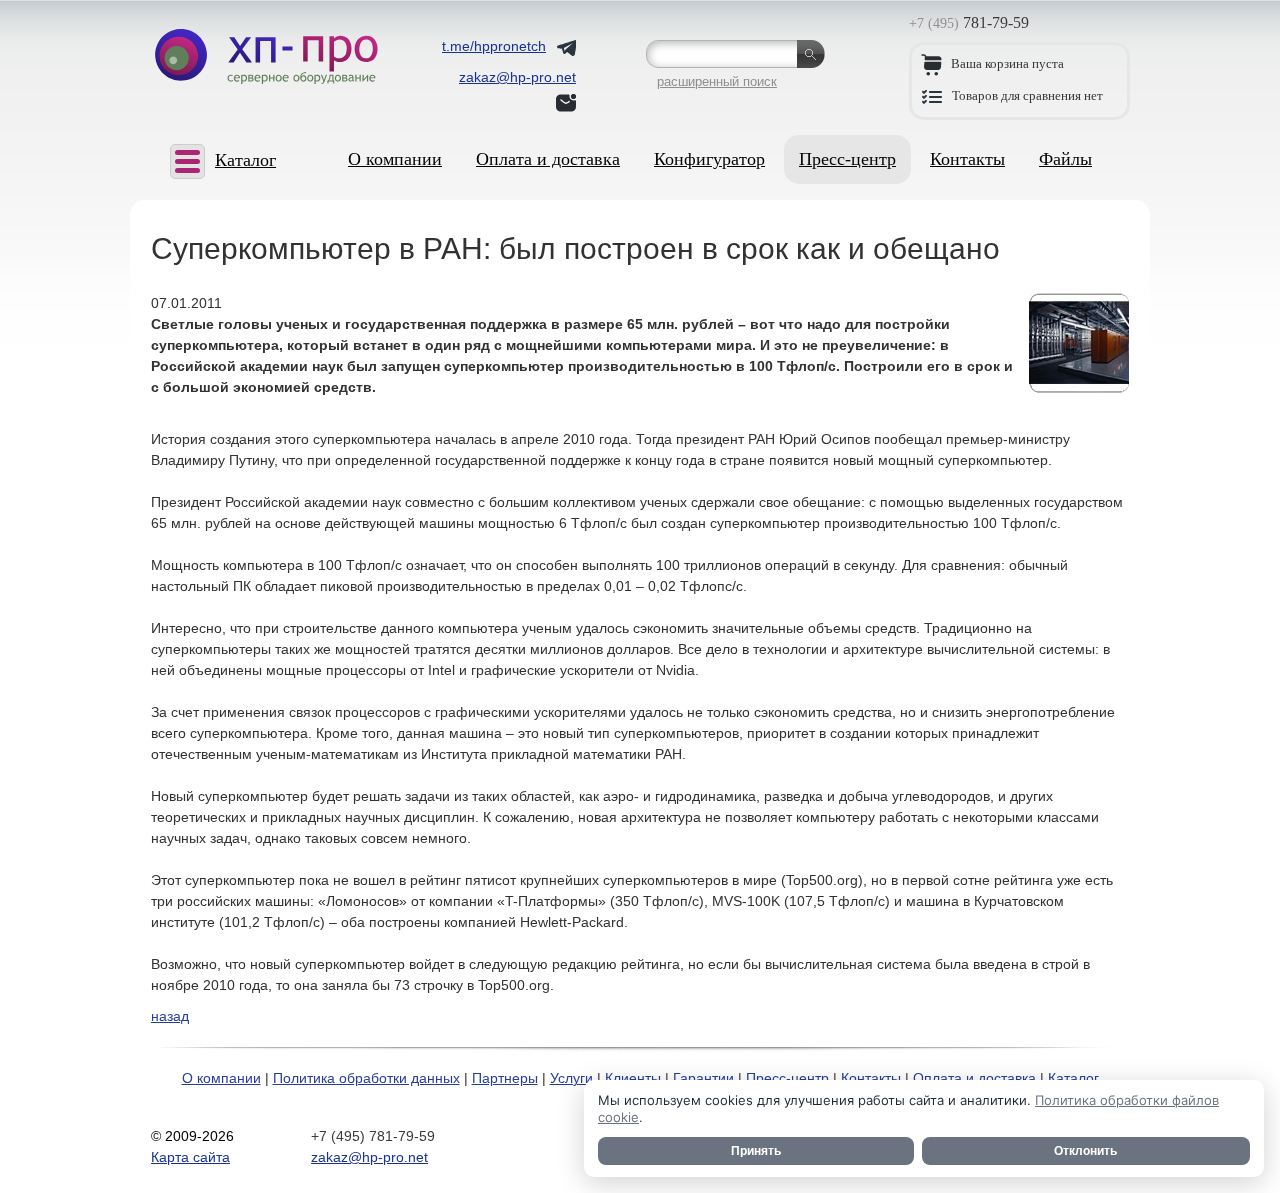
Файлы (1065, 159)
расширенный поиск (717, 81)
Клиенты (633, 1078)
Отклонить (1085, 1151)
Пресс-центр (847, 159)
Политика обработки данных (366, 1078)
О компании (395, 159)
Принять (756, 1151)
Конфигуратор (709, 159)
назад (170, 1016)
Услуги (571, 1078)
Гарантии (703, 1078)
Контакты (967, 159)
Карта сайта (190, 1157)
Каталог (1073, 1078)
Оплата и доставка (548, 159)
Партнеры (505, 1078)
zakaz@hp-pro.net (369, 1157)
